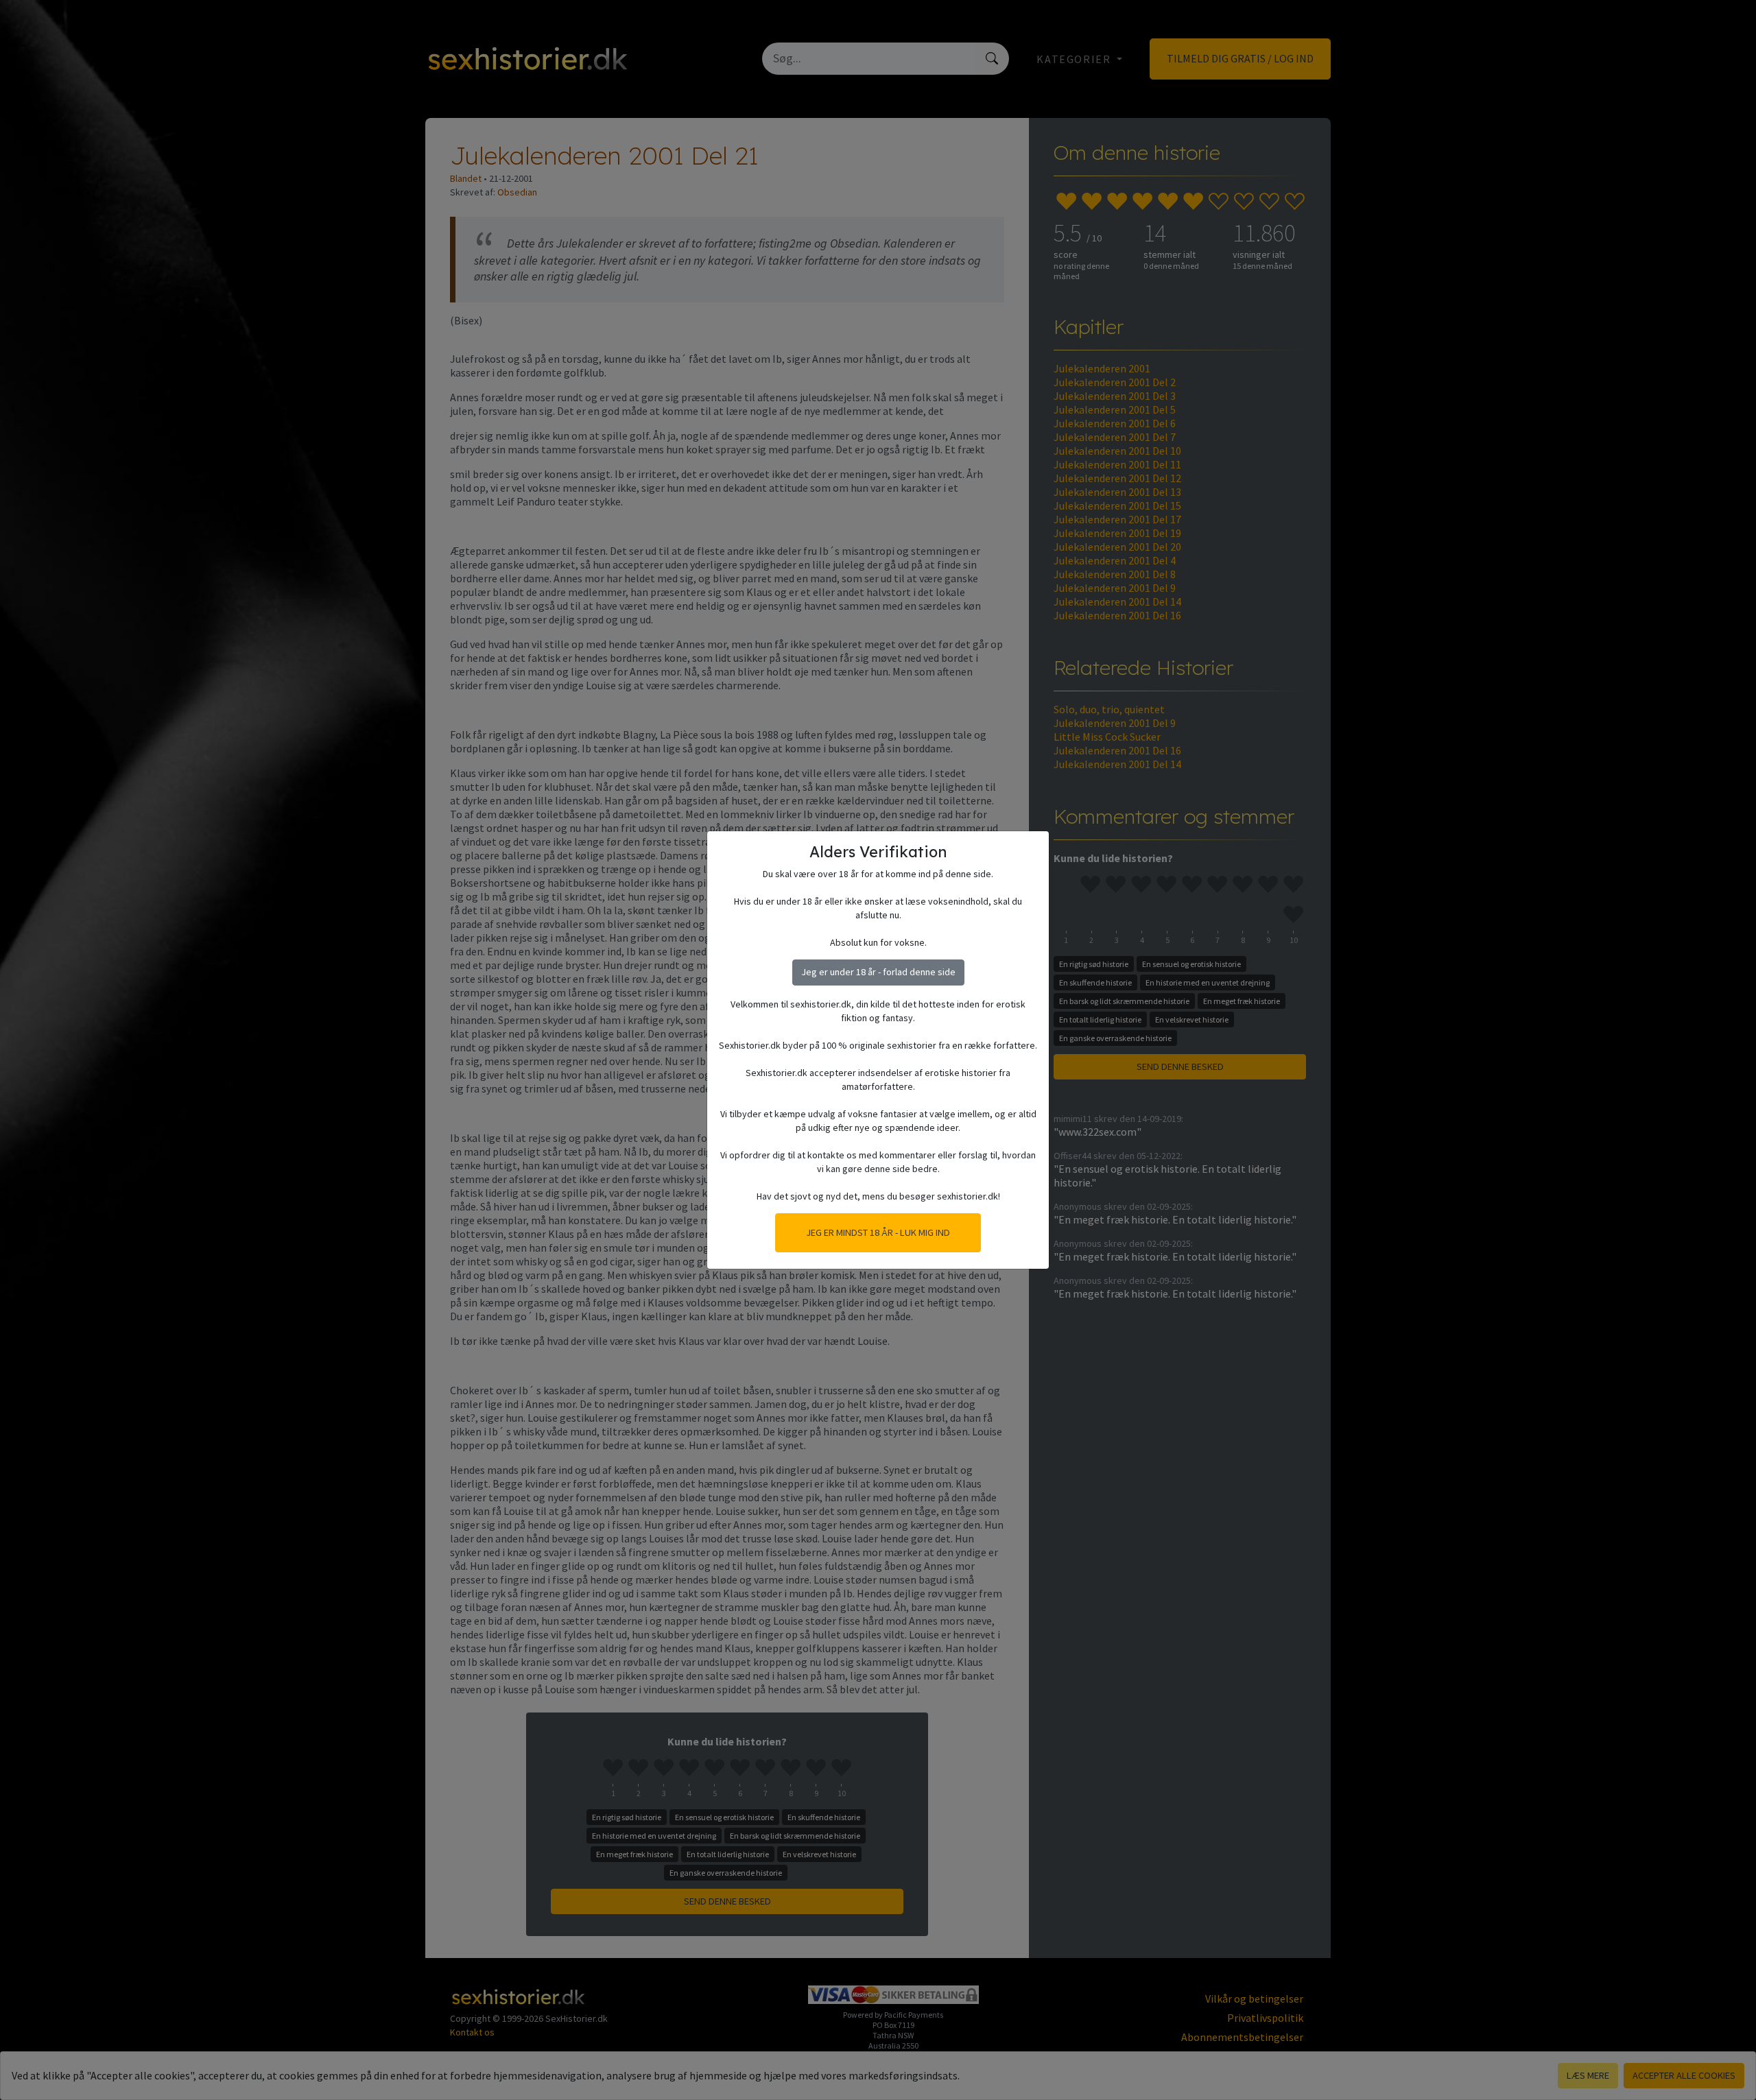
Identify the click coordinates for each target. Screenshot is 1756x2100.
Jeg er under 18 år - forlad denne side (878, 972)
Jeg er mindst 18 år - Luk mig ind (878, 1232)
